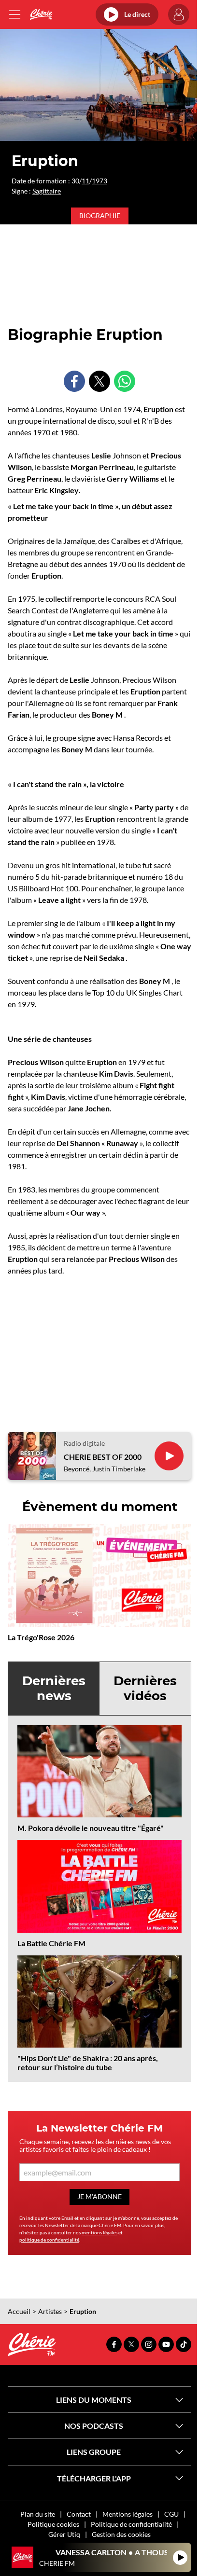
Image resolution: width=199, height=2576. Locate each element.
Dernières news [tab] (54, 1688)
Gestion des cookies (121, 2534)
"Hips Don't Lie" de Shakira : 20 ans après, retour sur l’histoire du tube (88, 2063)
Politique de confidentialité (131, 2524)
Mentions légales (128, 2514)
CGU (171, 2514)
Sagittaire (47, 191)
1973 (99, 181)
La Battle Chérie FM (51, 1943)
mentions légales (99, 2232)
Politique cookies (53, 2524)
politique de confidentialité (49, 2240)
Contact (79, 2514)
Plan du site (38, 2514)
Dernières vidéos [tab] (145, 1688)
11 (85, 181)
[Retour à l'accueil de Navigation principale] (41, 14)
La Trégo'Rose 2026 (41, 1637)
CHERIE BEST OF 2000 (103, 1457)
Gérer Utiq (64, 2534)
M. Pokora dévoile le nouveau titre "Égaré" (91, 1828)
